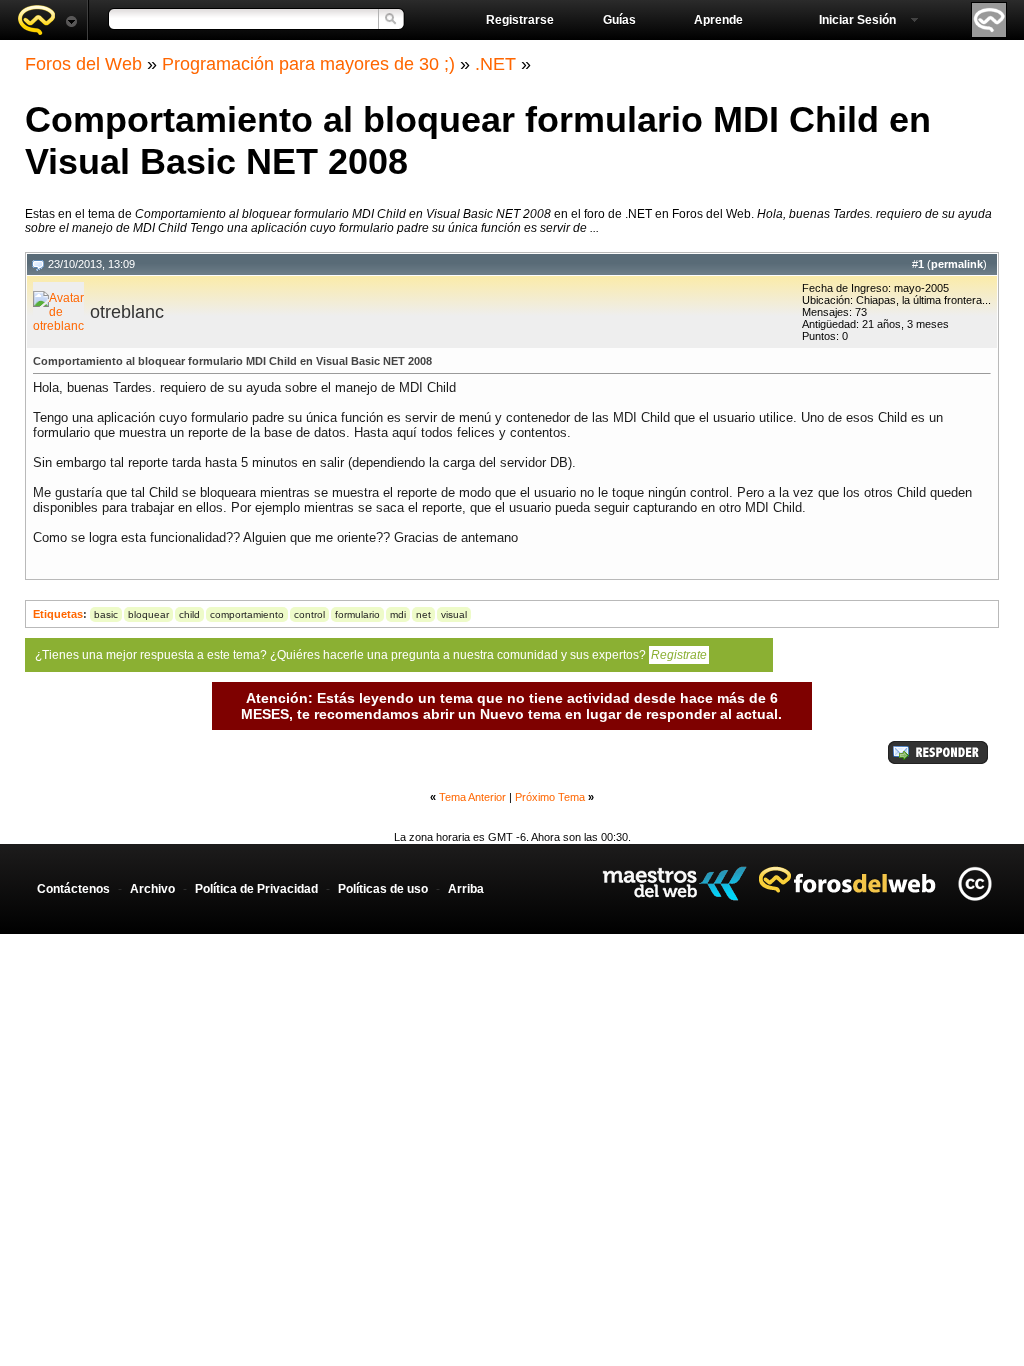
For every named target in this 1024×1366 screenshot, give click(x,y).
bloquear (148, 614)
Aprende (718, 20)
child (189, 614)
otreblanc (127, 312)
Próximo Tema (550, 797)
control (309, 614)
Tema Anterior (472, 797)
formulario (357, 614)
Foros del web (47, 20)
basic (106, 614)
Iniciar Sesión (857, 20)
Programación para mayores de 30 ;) (308, 64)
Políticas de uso (383, 889)
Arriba (466, 889)
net (423, 614)
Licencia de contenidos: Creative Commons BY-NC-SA (974, 883)
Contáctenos (73, 889)
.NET (495, 64)
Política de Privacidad (256, 889)
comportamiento (247, 614)
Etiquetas (58, 614)
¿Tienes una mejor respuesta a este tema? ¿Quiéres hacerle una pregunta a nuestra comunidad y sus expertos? (371, 655)
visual (454, 614)
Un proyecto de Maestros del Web (674, 883)
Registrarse (520, 20)
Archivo (152, 889)
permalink (957, 264)
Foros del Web (83, 64)
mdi (398, 614)
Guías (619, 20)
